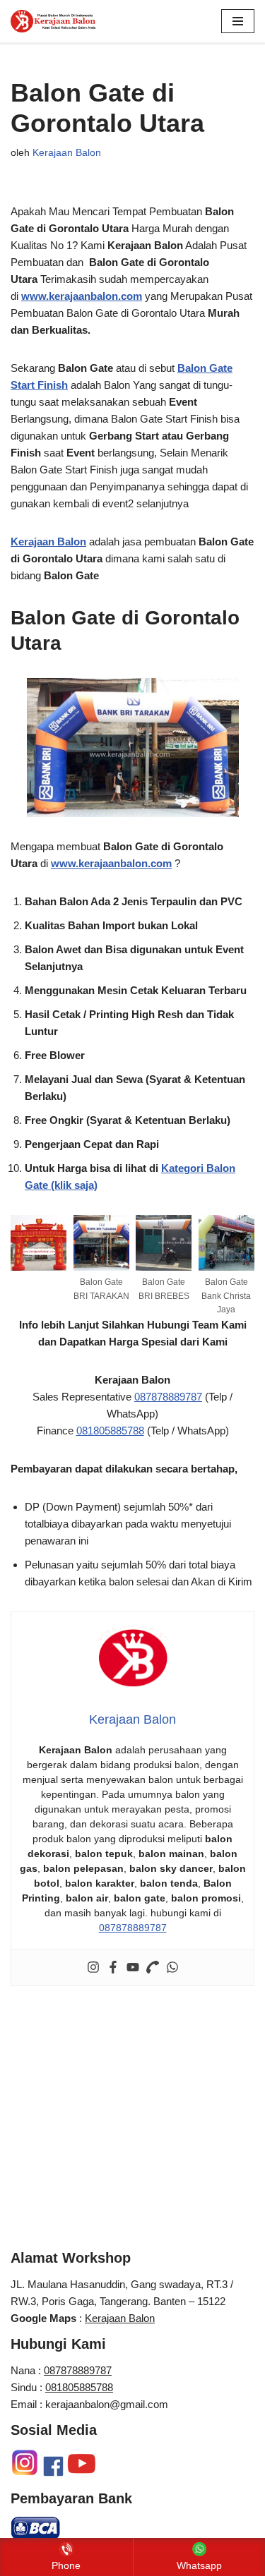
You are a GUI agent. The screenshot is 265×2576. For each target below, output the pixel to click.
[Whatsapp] (172, 1968)
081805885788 (110, 1431)
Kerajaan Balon (67, 153)
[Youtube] (133, 1968)
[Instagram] (93, 1968)
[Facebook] (113, 1968)
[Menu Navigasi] (238, 21)
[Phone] (153, 1968)
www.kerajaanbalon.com (82, 296)
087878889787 (168, 1397)
